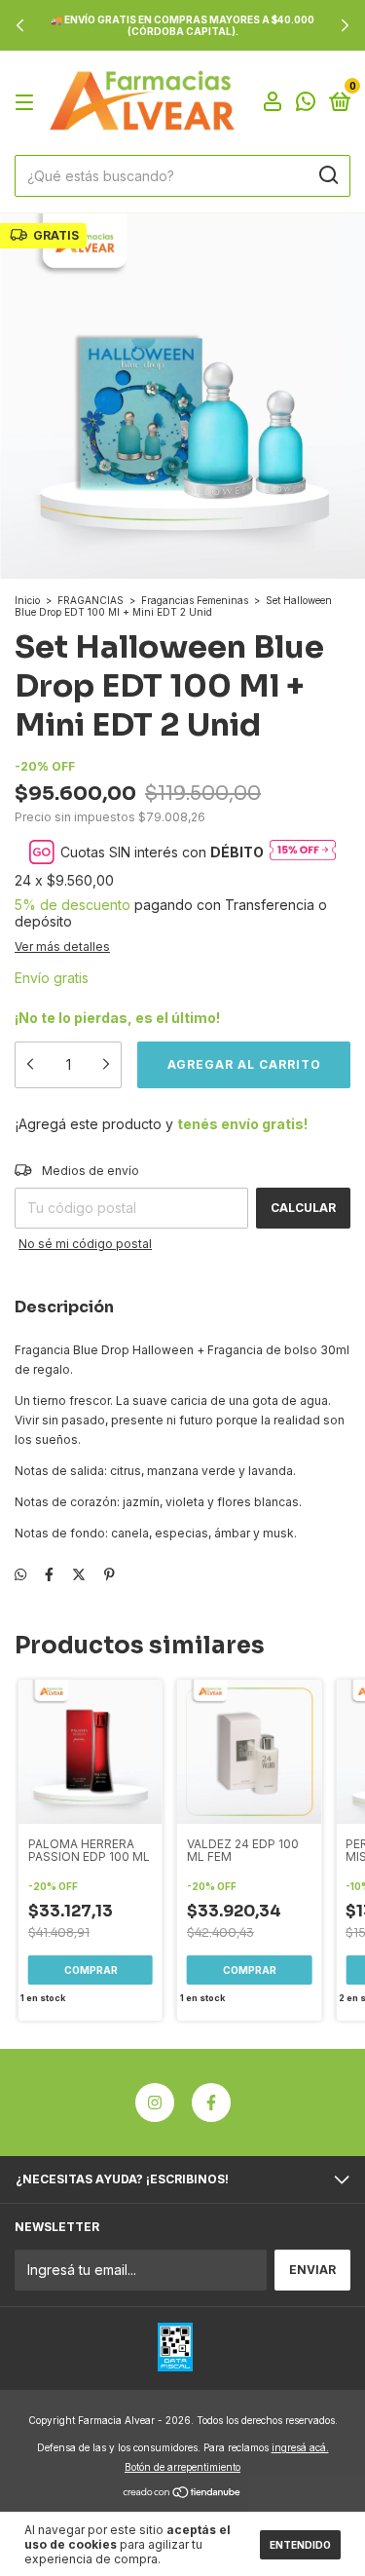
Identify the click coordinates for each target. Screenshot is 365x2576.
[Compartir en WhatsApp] (20, 1575)
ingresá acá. (300, 2447)
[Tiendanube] (182, 2494)
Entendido (300, 2545)
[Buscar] (328, 175)
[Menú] (28, 103)
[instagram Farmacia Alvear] (155, 2102)
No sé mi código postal (85, 1244)
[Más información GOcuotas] (303, 852)
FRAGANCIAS (91, 600)
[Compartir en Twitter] (79, 1575)
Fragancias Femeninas (195, 600)
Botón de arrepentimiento (182, 2467)
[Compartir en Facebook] (49, 1575)
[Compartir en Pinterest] (109, 1575)
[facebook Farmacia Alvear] (211, 2102)
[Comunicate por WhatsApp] (306, 105)
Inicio (27, 600)
